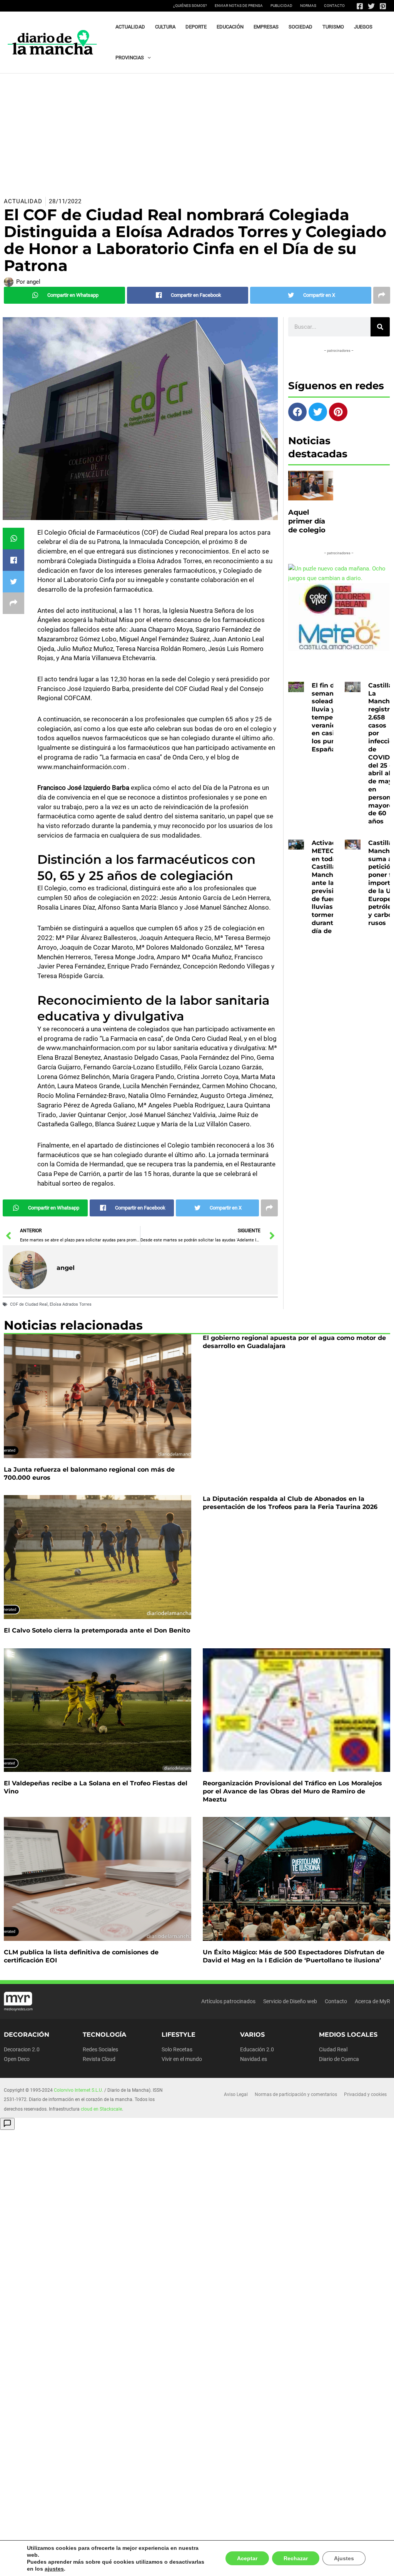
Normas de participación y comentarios (296, 2094)
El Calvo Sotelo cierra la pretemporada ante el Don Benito (97, 1630)
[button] (147, 58)
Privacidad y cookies (365, 2094)
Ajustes (345, 2562)
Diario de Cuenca (339, 2059)
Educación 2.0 (257, 2049)
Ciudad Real (333, 2049)
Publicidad (281, 6)
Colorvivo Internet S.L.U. (78, 2090)
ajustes (36, 2569)
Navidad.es (254, 2059)
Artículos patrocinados (228, 2001)
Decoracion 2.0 (22, 2049)
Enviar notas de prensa (239, 6)
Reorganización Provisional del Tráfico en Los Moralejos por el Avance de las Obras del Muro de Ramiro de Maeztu (292, 1791)
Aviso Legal (236, 2094)
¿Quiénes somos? (190, 6)
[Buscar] (380, 327)
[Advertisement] (197, 131)
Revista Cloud (99, 2059)
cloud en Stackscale (101, 2109)
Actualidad (23, 201)
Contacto (334, 6)
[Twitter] (371, 6)
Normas (308, 6)
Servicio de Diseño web (290, 2001)
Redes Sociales (100, 2049)
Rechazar (298, 2562)
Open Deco (17, 2059)
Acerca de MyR (372, 2001)
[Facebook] (360, 6)
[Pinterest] (383, 6)
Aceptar (250, 2562)
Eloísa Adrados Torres (71, 1304)
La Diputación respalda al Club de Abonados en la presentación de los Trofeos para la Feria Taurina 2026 (290, 1503)
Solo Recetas (177, 2049)
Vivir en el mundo (182, 2059)
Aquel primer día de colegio (307, 521)
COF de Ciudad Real (29, 1304)
